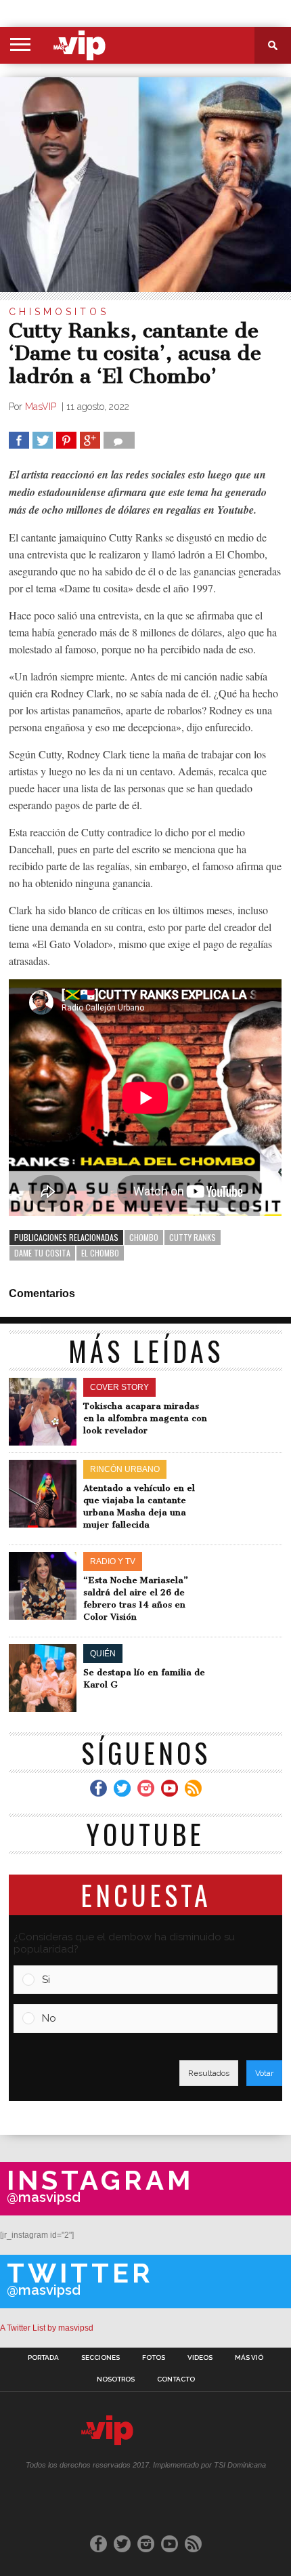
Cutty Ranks (193, 1237)
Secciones (100, 2358)
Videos (200, 2358)
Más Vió (249, 2358)
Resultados (209, 2073)
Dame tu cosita (42, 1253)
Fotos (154, 2358)
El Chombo (100, 1253)
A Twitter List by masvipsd (47, 2328)
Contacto (176, 2379)
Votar (264, 2073)
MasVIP (42, 407)
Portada (43, 2358)
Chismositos (59, 312)
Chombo (144, 1237)
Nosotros (116, 2379)
